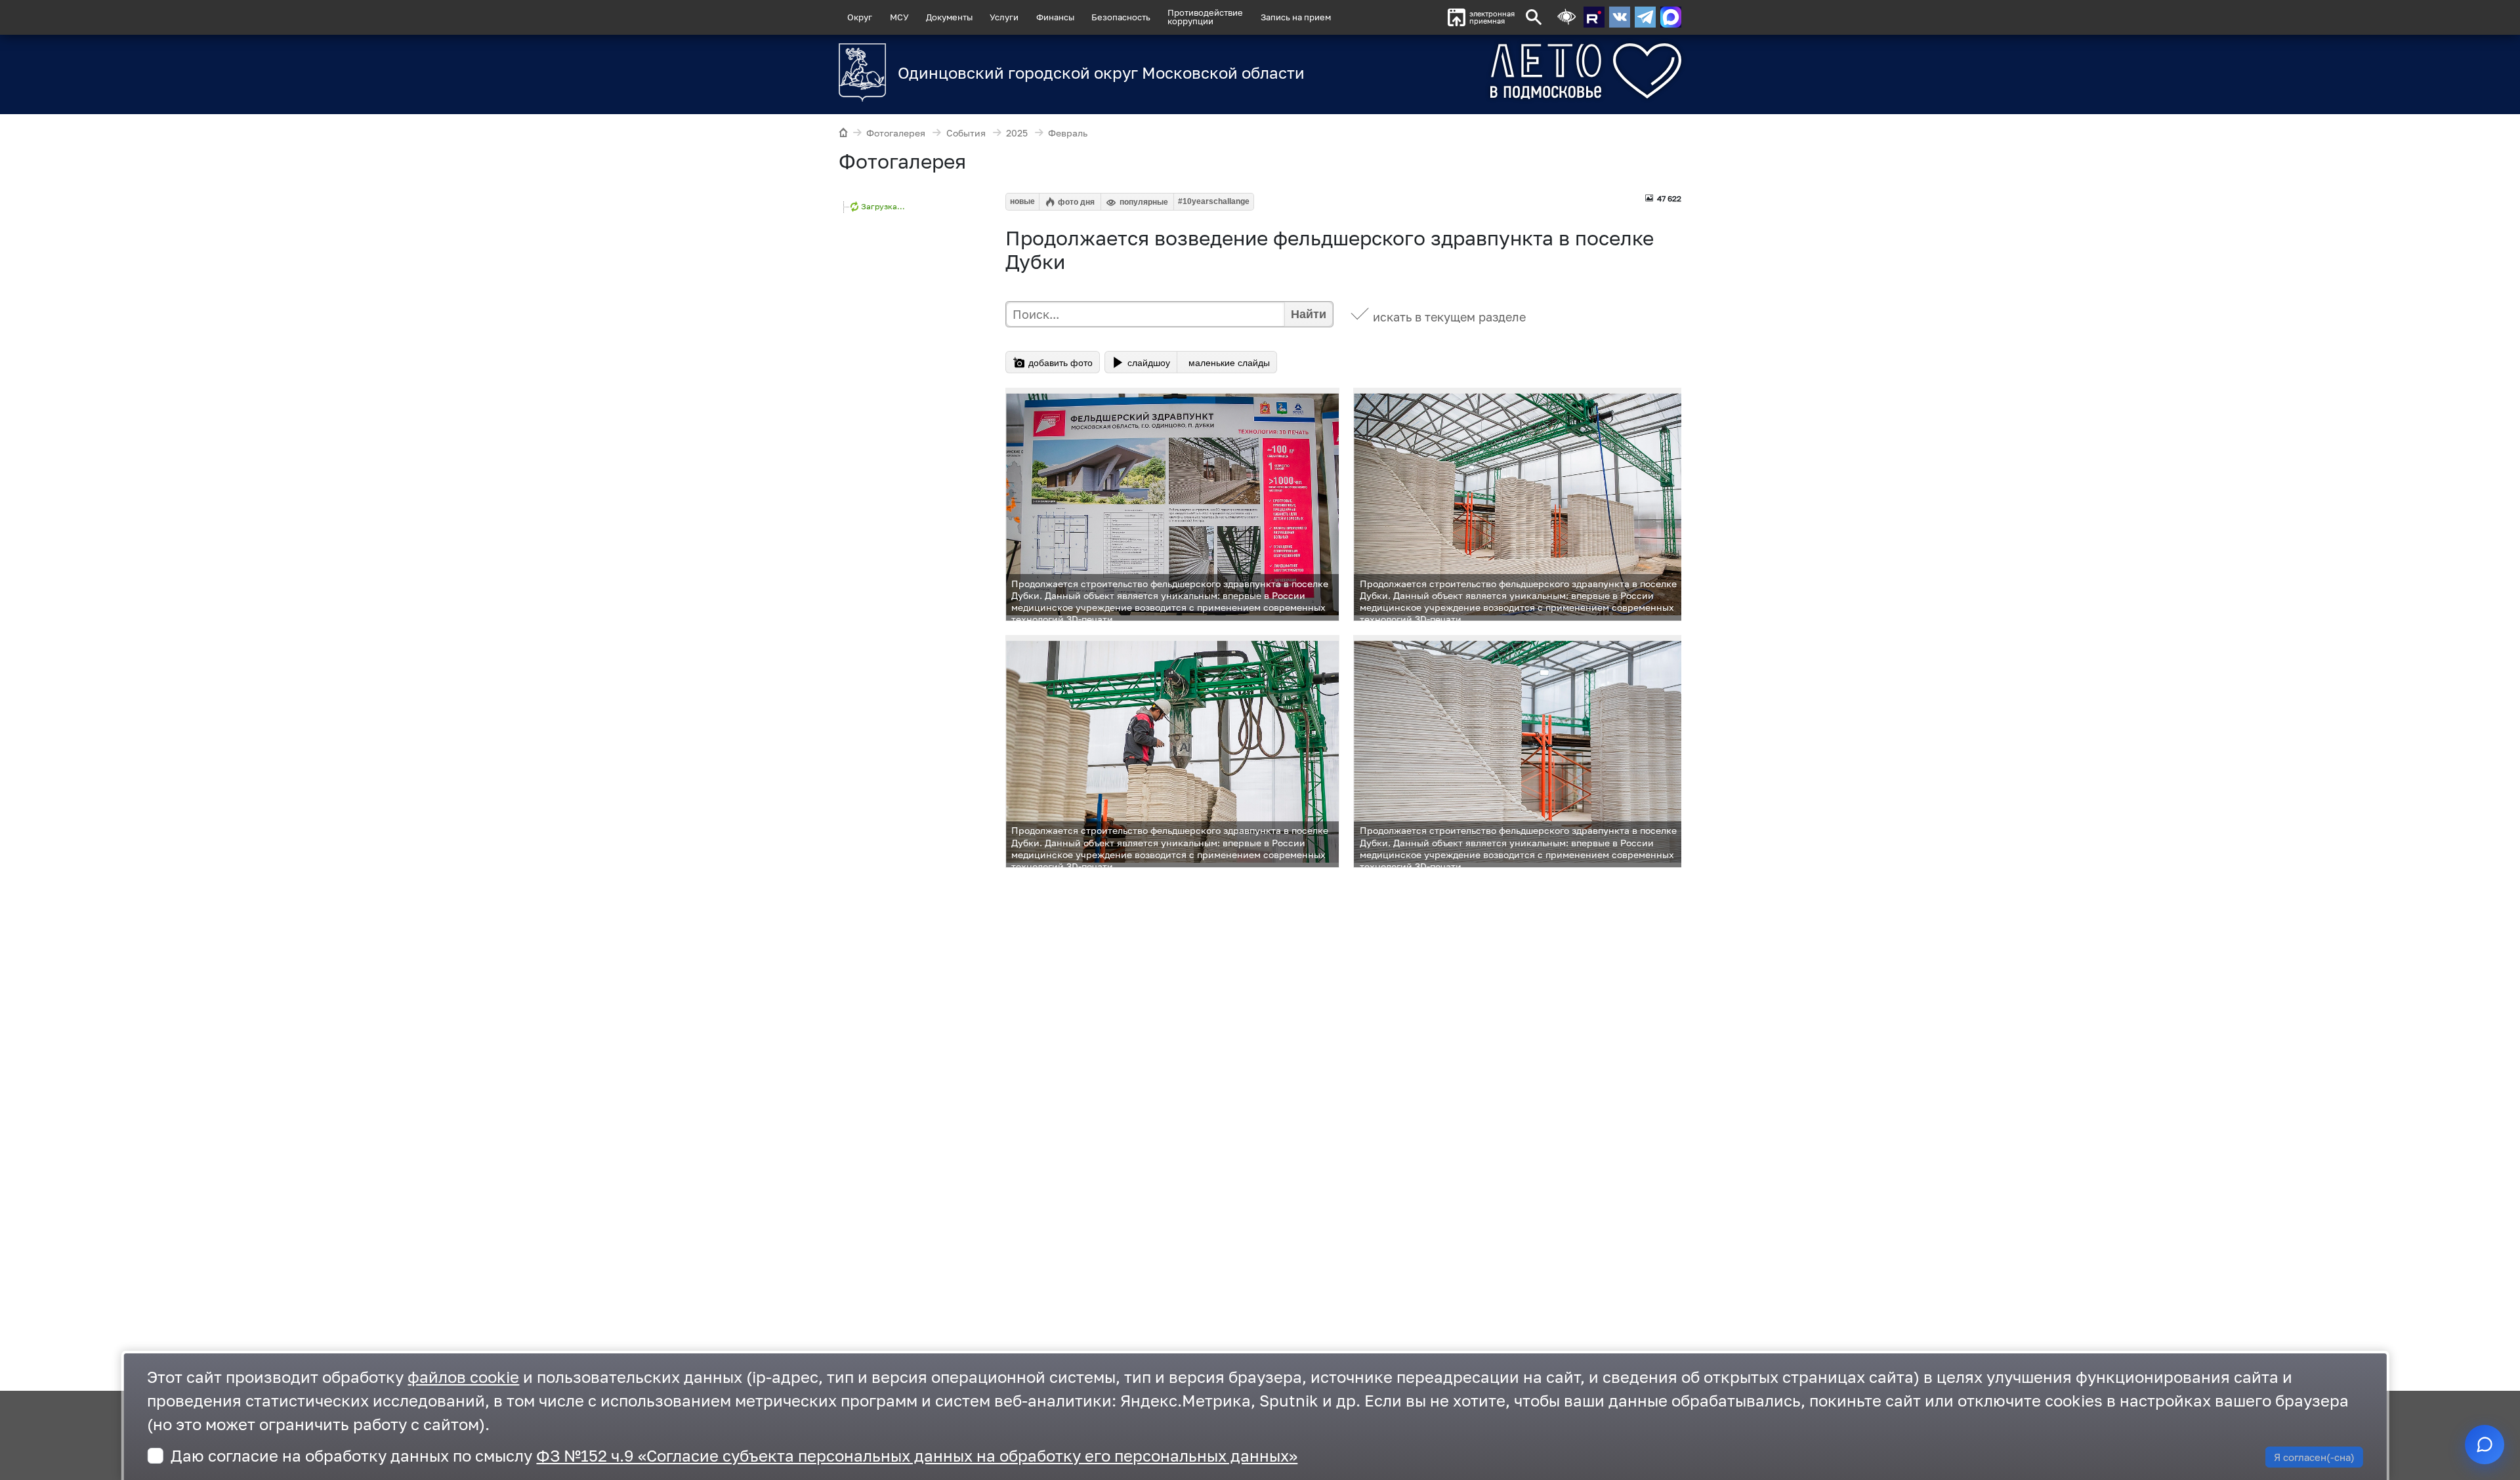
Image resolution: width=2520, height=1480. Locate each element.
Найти (1309, 314)
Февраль (1068, 133)
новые (1022, 201)
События (966, 133)
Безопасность (1121, 17)
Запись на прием (1296, 17)
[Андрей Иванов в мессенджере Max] (1671, 17)
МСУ (899, 17)
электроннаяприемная (1492, 17)
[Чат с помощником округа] (2485, 1445)
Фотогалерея (896, 133)
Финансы (1055, 17)
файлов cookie (463, 1377)
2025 (1017, 133)
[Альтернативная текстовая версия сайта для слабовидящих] (1566, 17)
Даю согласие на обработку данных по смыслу (734, 1455)
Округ (860, 17)
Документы (949, 17)
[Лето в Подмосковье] (1513, 71)
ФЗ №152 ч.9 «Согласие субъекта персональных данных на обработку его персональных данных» (917, 1455)
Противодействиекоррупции (1205, 17)
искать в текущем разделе (1449, 317)
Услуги (1004, 17)
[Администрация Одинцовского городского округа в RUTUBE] (1594, 17)
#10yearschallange (1214, 201)
